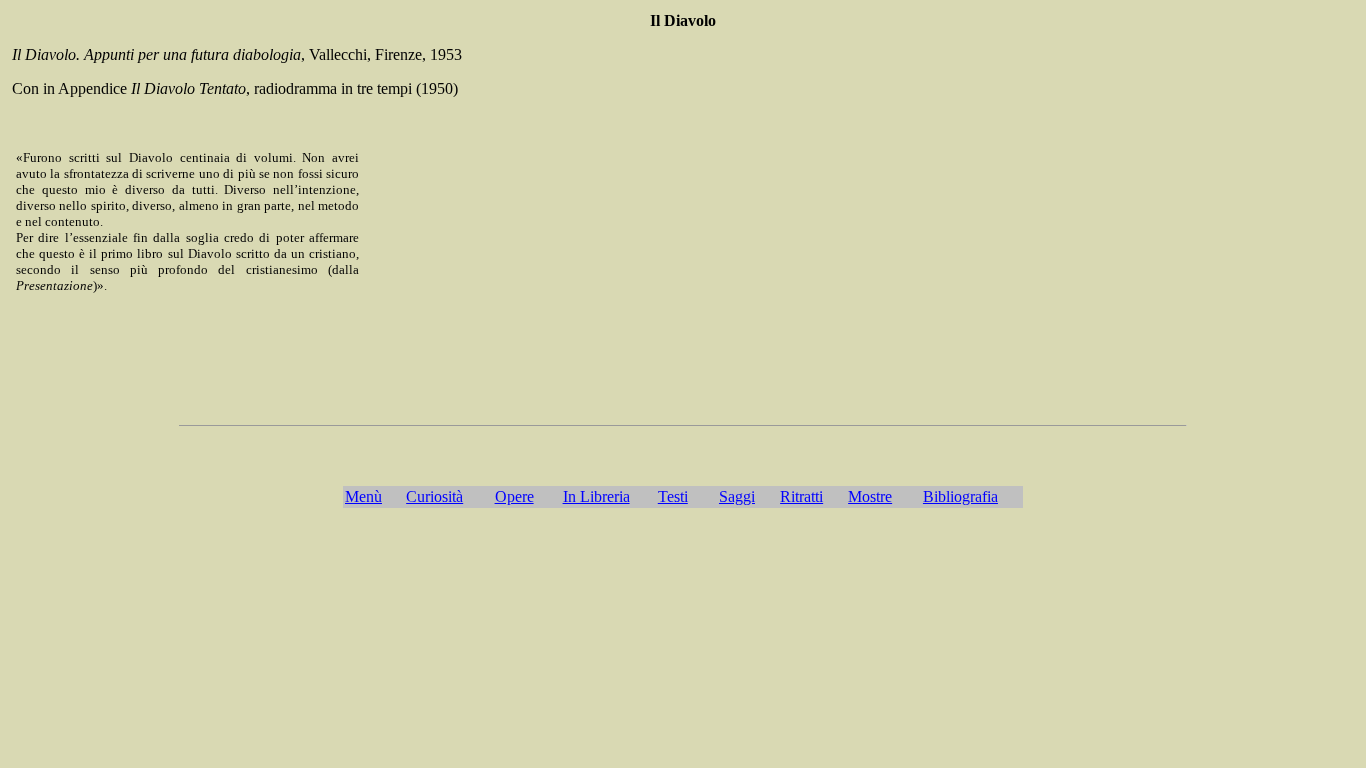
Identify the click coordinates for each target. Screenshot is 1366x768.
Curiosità (434, 496)
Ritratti (801, 496)
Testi (673, 496)
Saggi (737, 496)
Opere (514, 496)
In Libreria (596, 496)
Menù (363, 496)
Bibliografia (960, 496)
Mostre (870, 496)
